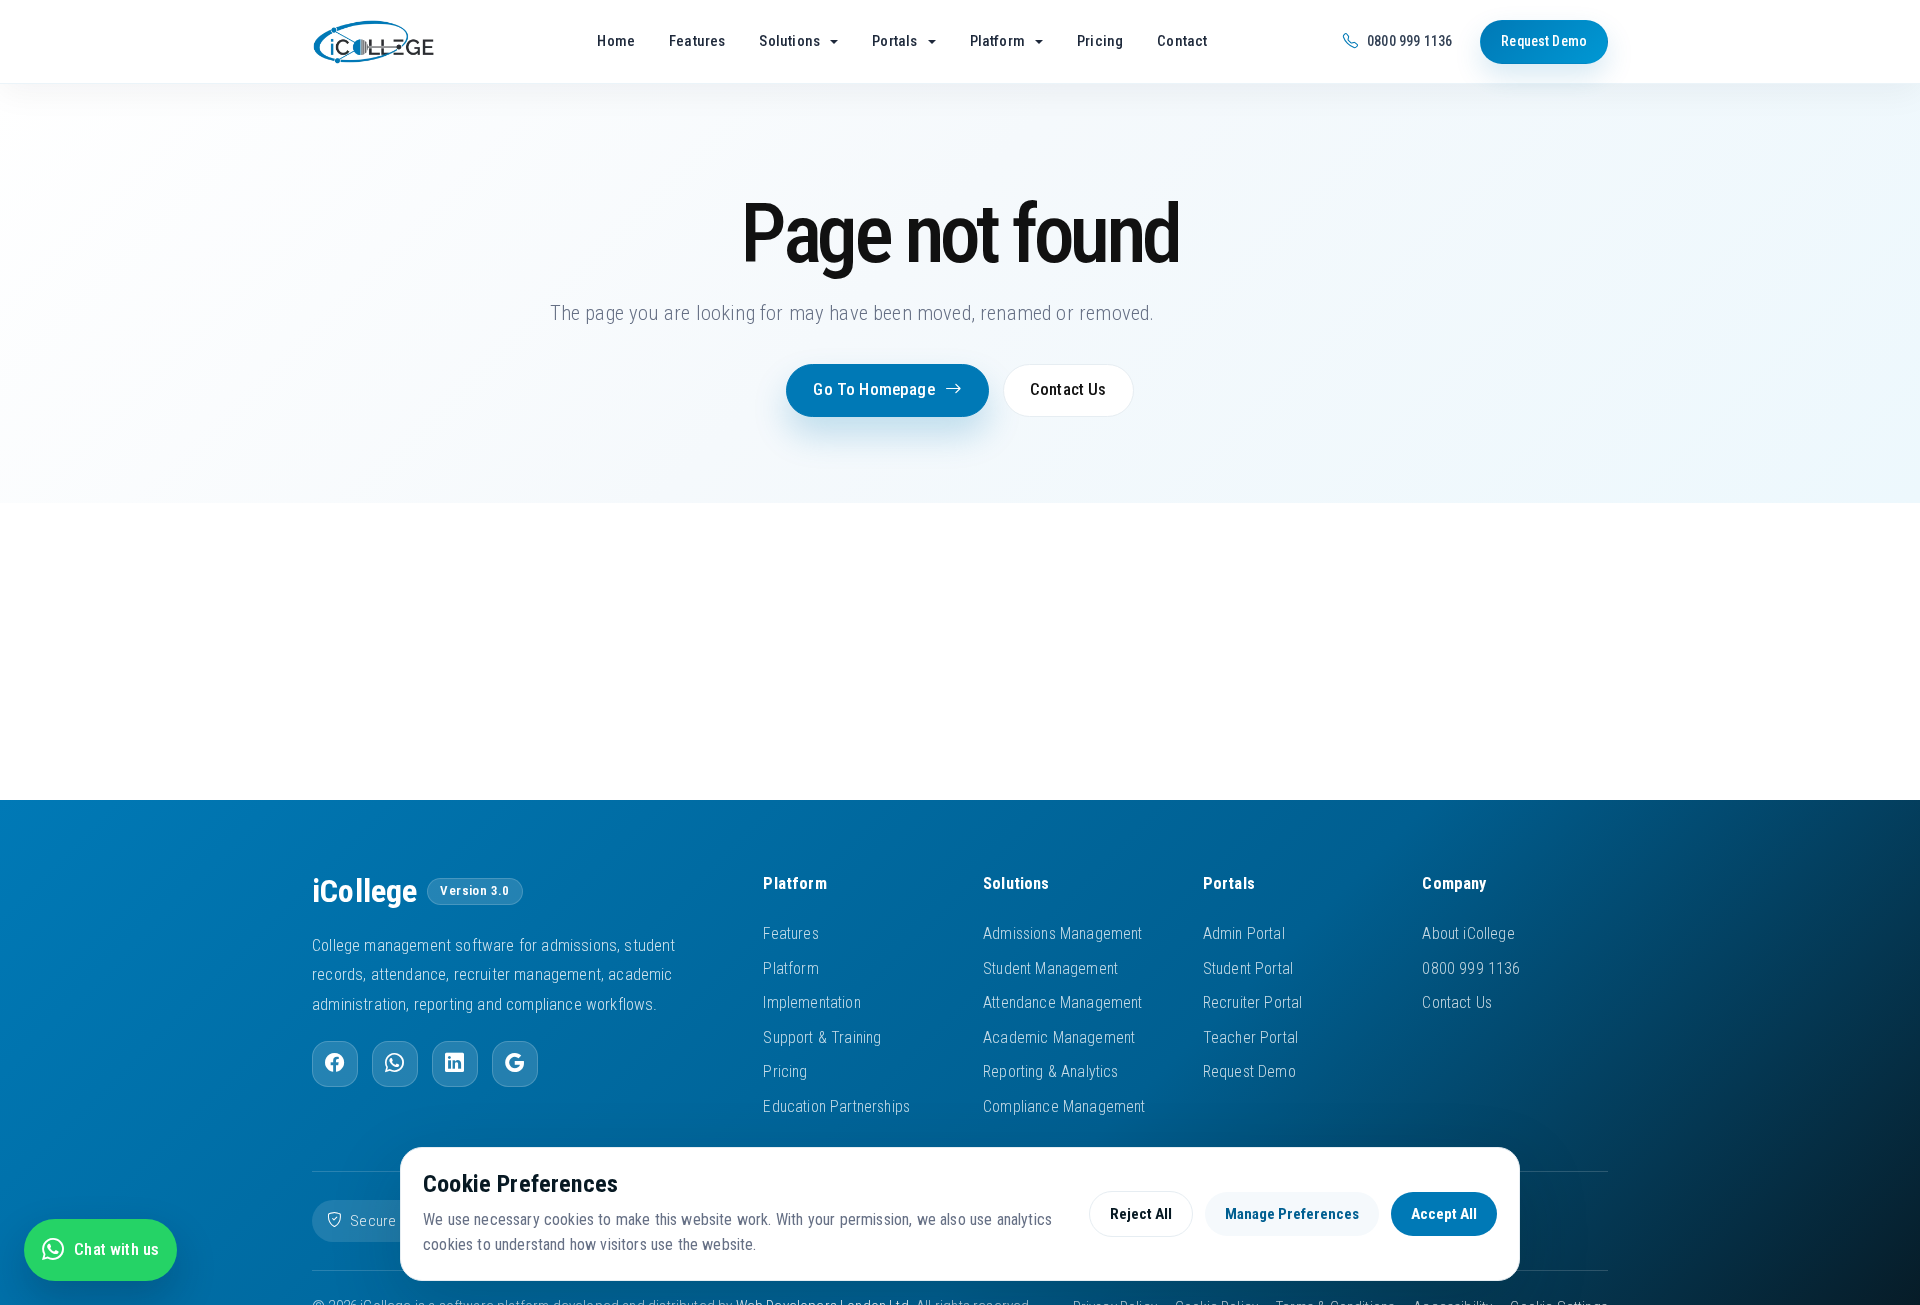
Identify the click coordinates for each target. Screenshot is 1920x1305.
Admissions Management (1063, 933)
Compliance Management (1064, 1106)
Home (616, 41)
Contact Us (1068, 389)
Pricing (1100, 41)
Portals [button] (896, 41)
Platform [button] (999, 41)
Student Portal (1248, 968)
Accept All (1444, 1214)
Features (697, 41)
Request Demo (1544, 41)
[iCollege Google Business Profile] (515, 1064)
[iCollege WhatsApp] (395, 1064)
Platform (790, 968)
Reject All (1141, 1214)
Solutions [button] (791, 41)
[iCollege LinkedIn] (455, 1064)
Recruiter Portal (1253, 1002)
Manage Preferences (1292, 1214)
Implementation (811, 1002)
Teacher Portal (1250, 1037)
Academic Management (1059, 1037)
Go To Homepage (873, 389)
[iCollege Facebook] (335, 1064)
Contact (1182, 41)
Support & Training (822, 1037)
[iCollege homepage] (400, 42)
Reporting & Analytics (1051, 1071)
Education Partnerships (836, 1106)
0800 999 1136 (1471, 968)
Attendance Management (1063, 1002)
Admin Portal (1244, 933)
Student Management (1050, 968)
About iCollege (1468, 933)
